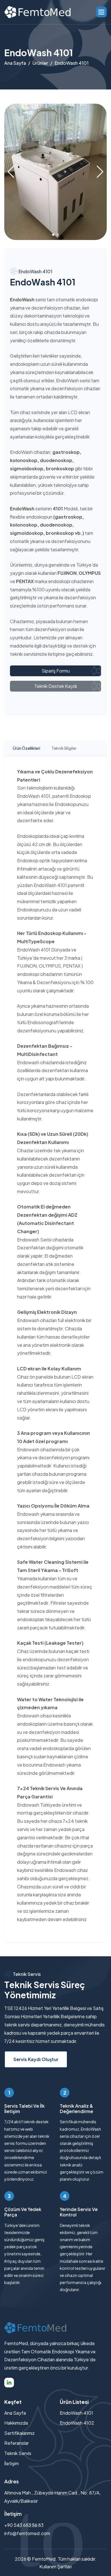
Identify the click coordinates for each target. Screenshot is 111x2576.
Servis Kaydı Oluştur (36, 2059)
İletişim (12, 2463)
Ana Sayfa (15, 63)
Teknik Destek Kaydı (55, 686)
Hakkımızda (16, 2423)
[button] (101, 12)
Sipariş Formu (56, 671)
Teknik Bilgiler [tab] (64, 748)
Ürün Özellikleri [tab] (26, 748)
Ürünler (40, 63)
